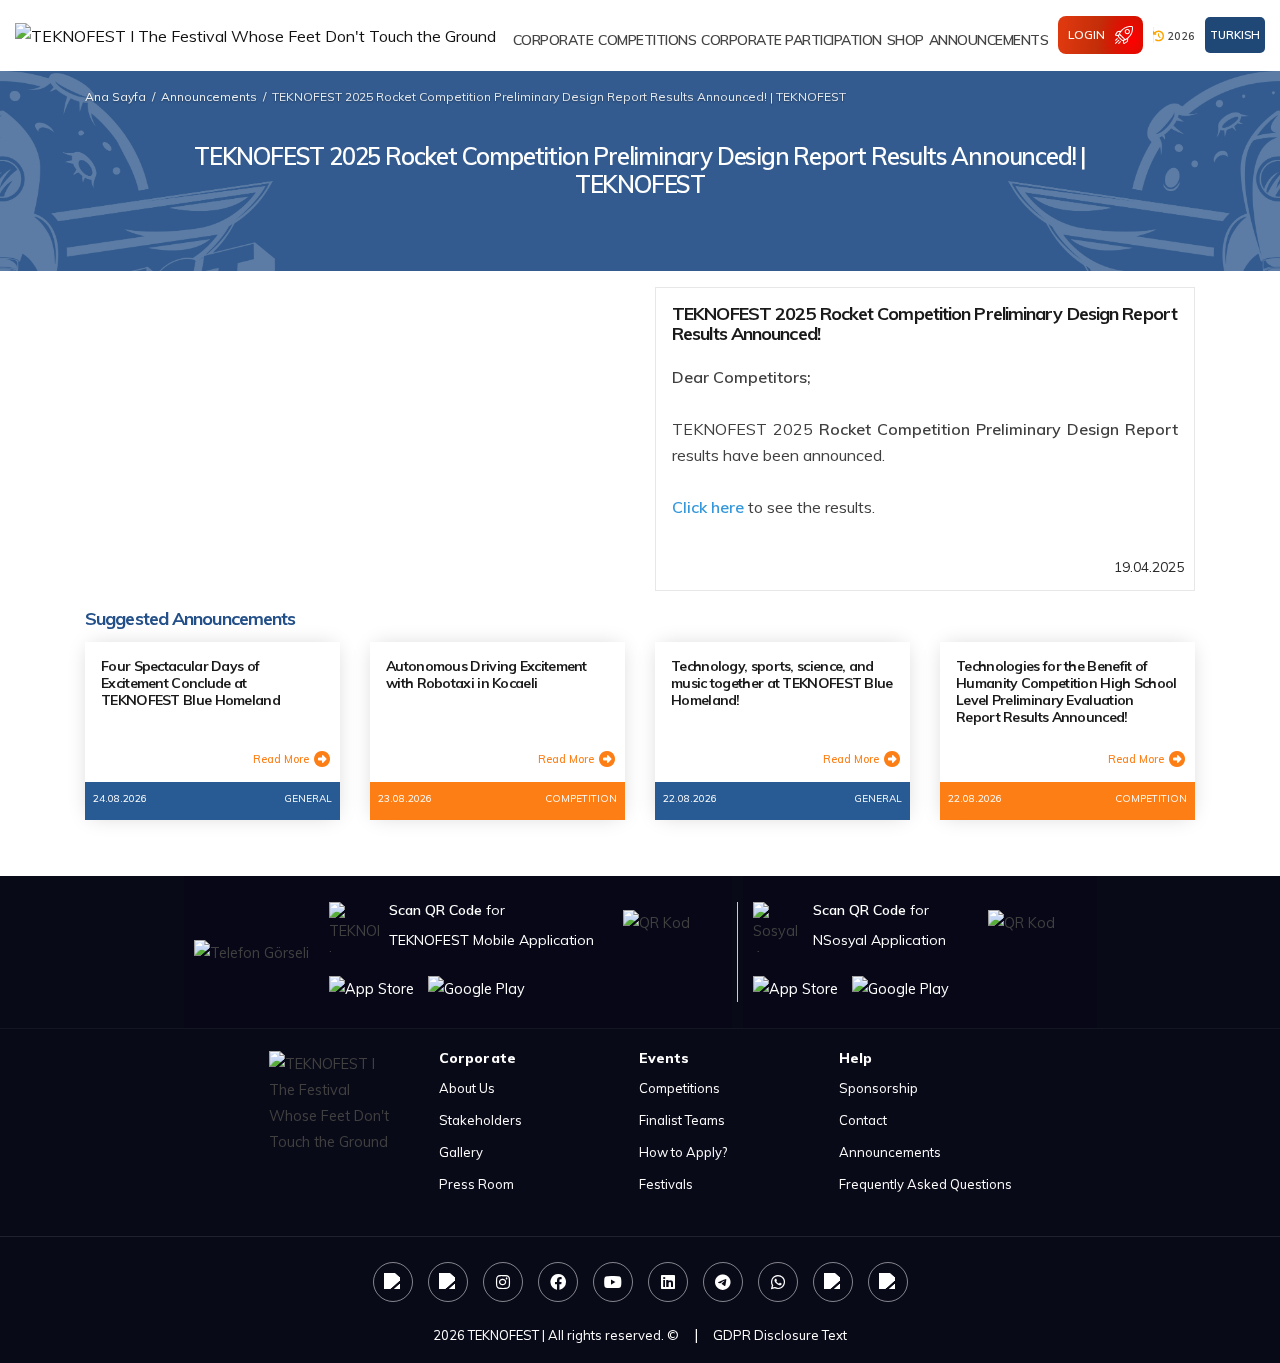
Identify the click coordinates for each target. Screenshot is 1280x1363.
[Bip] (888, 1282)
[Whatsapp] (778, 1282)
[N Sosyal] (393, 1282)
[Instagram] (503, 1282)
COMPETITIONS (647, 40)
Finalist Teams (682, 1120)
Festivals (666, 1184)
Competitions (679, 1088)
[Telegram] (723, 1282)
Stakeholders (480, 1120)
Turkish (1235, 35)
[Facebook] (558, 1282)
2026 (1179, 36)
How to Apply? (683, 1152)
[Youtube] (613, 1282)
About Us (467, 1088)
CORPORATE (553, 40)
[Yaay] (833, 1282)
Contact (863, 1120)
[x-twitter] (448, 1282)
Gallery (461, 1152)
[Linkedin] (668, 1282)
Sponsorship (878, 1088)
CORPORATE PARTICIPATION (791, 40)
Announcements (209, 96)
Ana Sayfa (115, 96)
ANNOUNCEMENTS (989, 40)
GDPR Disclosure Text (780, 1335)
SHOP (905, 40)
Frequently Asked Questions (925, 1184)
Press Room (476, 1184)
